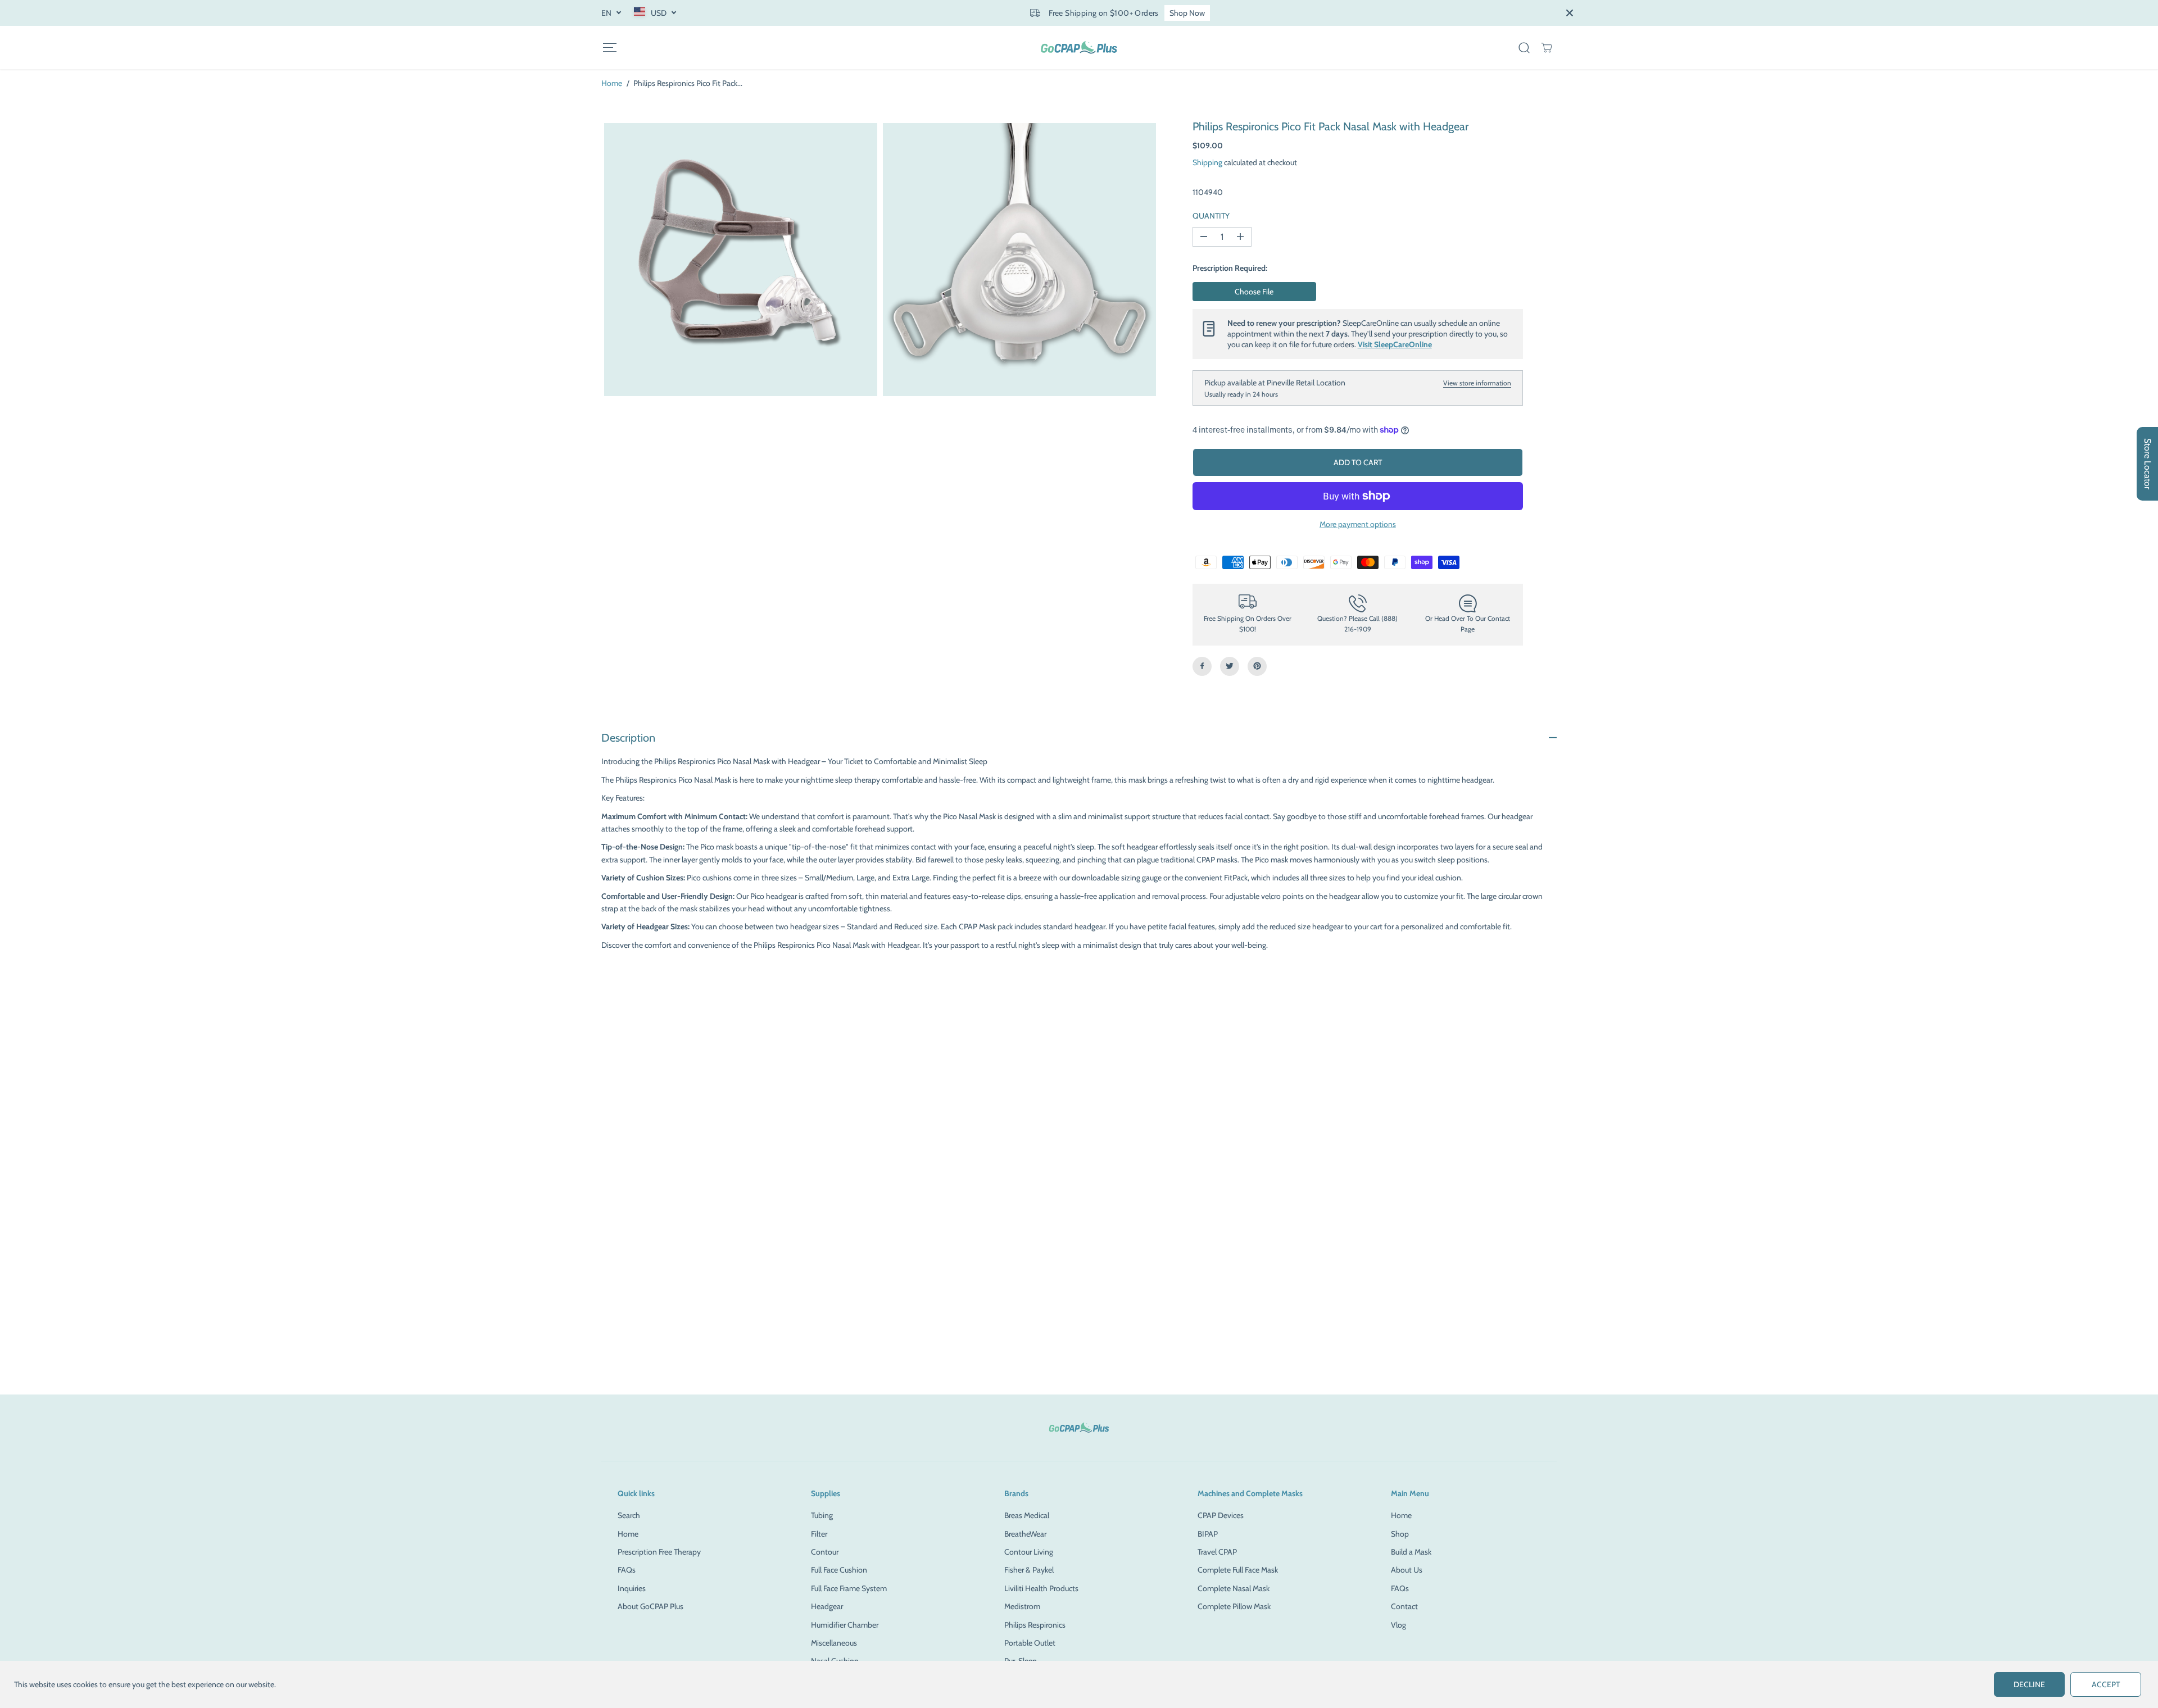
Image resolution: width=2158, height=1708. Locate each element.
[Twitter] (1230, 666)
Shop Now (1187, 13)
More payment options (1358, 524)
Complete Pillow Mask (1234, 1606)
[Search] (1524, 48)
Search (629, 1515)
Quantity (1211, 215)
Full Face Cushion (839, 1570)
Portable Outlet (1030, 1643)
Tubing (822, 1515)
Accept (2106, 1684)
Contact (1404, 1606)
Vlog (1398, 1625)
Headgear (827, 1606)
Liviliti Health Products (1041, 1588)
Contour (825, 1552)
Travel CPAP (1217, 1552)
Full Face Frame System (849, 1588)
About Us (1407, 1570)
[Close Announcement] (1570, 13)
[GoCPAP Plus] (1079, 47)
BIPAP (1208, 1534)
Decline (2029, 1684)
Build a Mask (1411, 1552)
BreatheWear (1025, 1534)
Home (612, 83)
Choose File (1254, 292)
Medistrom (1022, 1606)
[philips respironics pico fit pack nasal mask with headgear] (741, 260)
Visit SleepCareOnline (1395, 344)
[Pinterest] (1257, 666)
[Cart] (1547, 48)
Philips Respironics (1035, 1625)
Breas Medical (1027, 1515)
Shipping (1207, 162)
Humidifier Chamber (845, 1625)
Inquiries (632, 1588)
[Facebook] (1202, 666)
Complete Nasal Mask (1234, 1588)
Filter (819, 1534)
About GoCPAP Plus (650, 1606)
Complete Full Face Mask (1238, 1570)
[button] (609, 47)
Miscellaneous (834, 1643)
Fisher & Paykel (1029, 1570)
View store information (1477, 382)
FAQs (627, 1570)
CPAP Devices (1221, 1515)
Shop (1400, 1534)
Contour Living (1029, 1552)
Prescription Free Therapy (659, 1552)
